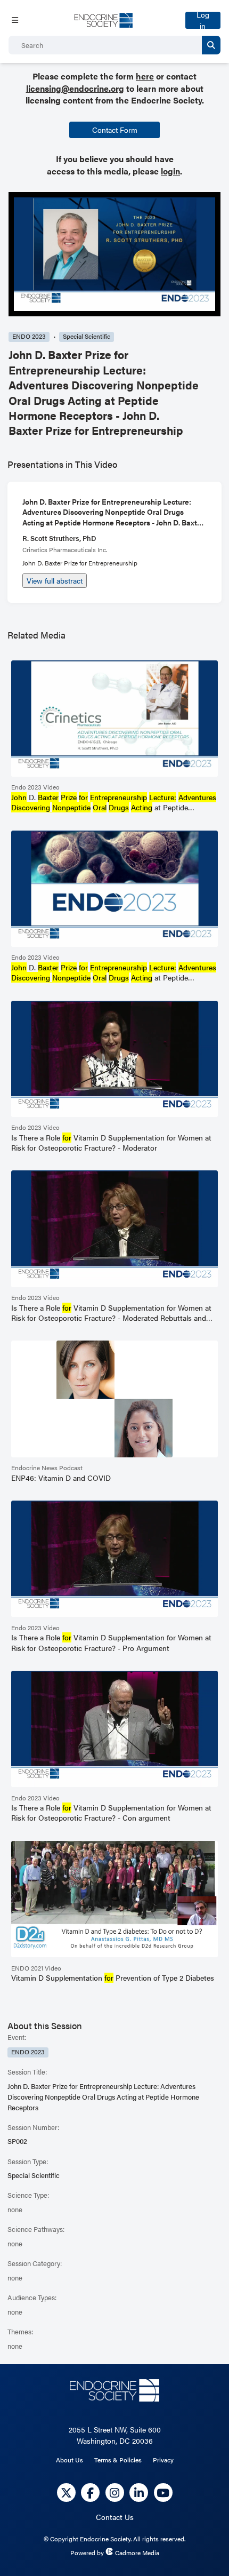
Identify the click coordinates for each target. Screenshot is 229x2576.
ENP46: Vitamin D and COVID (61, 1478)
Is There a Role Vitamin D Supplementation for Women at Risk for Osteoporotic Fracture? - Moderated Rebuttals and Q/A (111, 1313)
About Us (69, 2460)
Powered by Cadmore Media (115, 2553)
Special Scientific (87, 336)
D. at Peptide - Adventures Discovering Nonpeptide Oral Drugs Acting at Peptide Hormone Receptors (114, 803)
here (145, 76)
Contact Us (115, 2517)
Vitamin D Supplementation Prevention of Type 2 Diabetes (113, 1978)
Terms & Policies (118, 2460)
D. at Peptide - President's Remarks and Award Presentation (114, 973)
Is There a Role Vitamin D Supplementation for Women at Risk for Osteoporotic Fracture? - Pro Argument (111, 1642)
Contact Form (115, 130)
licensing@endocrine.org (75, 88)
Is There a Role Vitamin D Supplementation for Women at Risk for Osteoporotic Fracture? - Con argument (111, 1813)
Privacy (163, 2460)
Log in (203, 20)
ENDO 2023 (29, 336)
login (170, 171)
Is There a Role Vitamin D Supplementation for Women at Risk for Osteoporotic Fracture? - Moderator (111, 1143)
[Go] (211, 45)
